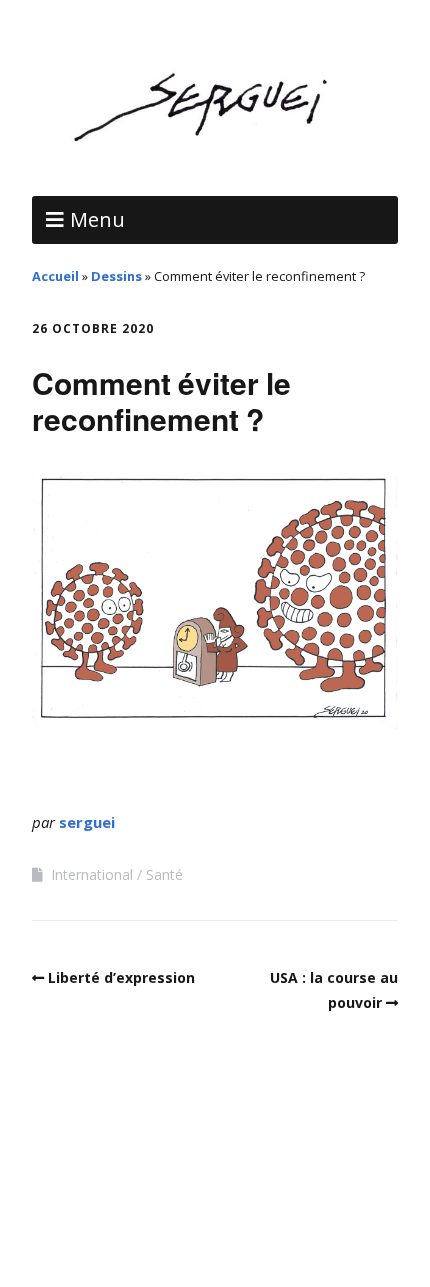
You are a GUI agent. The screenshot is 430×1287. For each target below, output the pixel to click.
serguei (87, 822)
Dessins (116, 276)
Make (110, 1179)
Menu (97, 219)
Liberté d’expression (121, 977)
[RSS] (215, 1227)
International (92, 874)
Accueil (55, 276)
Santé (164, 874)
